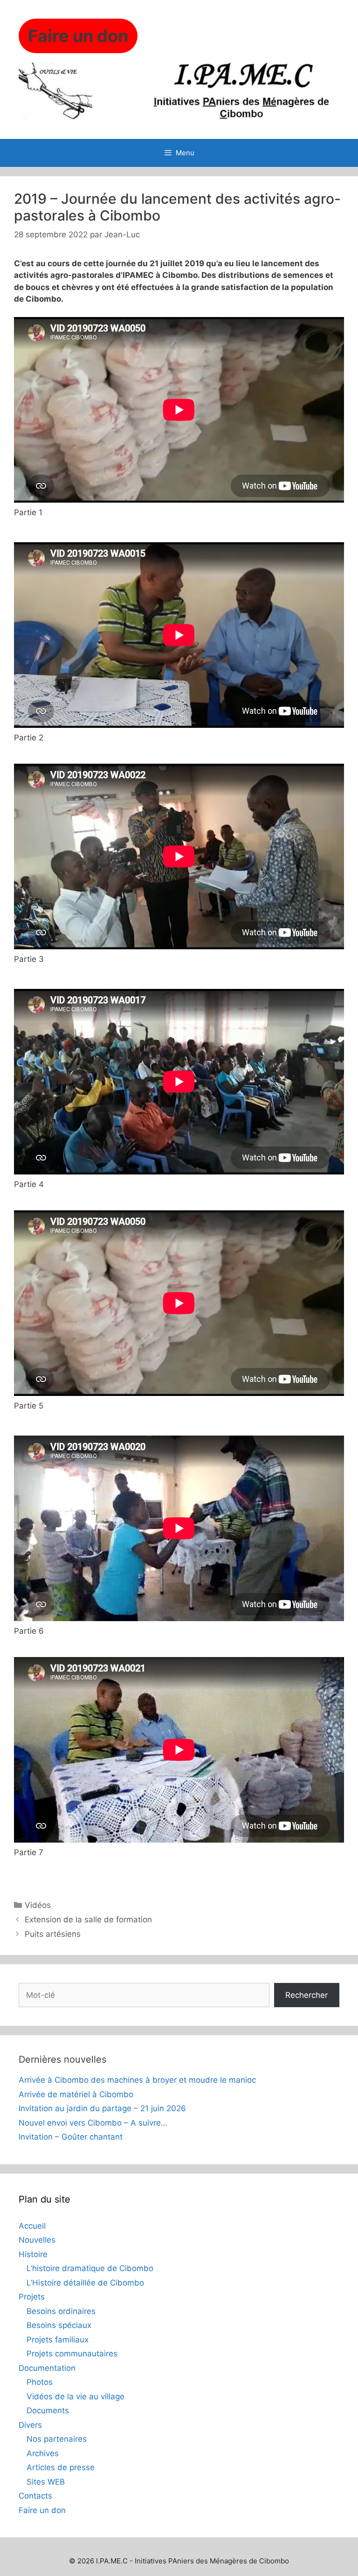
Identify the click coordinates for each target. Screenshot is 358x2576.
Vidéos (38, 1905)
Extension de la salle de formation (88, 1920)
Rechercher (306, 1995)
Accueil (32, 2226)
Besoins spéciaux (59, 2325)
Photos (40, 2382)
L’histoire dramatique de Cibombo (90, 2268)
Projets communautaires (72, 2354)
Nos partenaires (57, 2439)
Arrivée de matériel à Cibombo (76, 2094)
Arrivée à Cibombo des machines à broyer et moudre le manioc (137, 2080)
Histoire (33, 2254)
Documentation (47, 2368)
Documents (48, 2410)
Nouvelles (37, 2240)
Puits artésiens (53, 1934)
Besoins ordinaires (61, 2311)
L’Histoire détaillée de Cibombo (85, 2283)
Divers (30, 2425)
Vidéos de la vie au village (76, 2396)
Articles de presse (61, 2467)
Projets (32, 2297)
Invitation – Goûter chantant (71, 2137)
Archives (43, 2453)
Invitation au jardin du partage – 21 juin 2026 (102, 2108)
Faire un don (42, 2510)
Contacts (35, 2496)
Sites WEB (46, 2482)
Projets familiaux (58, 2340)
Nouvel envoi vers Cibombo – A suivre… (93, 2123)
